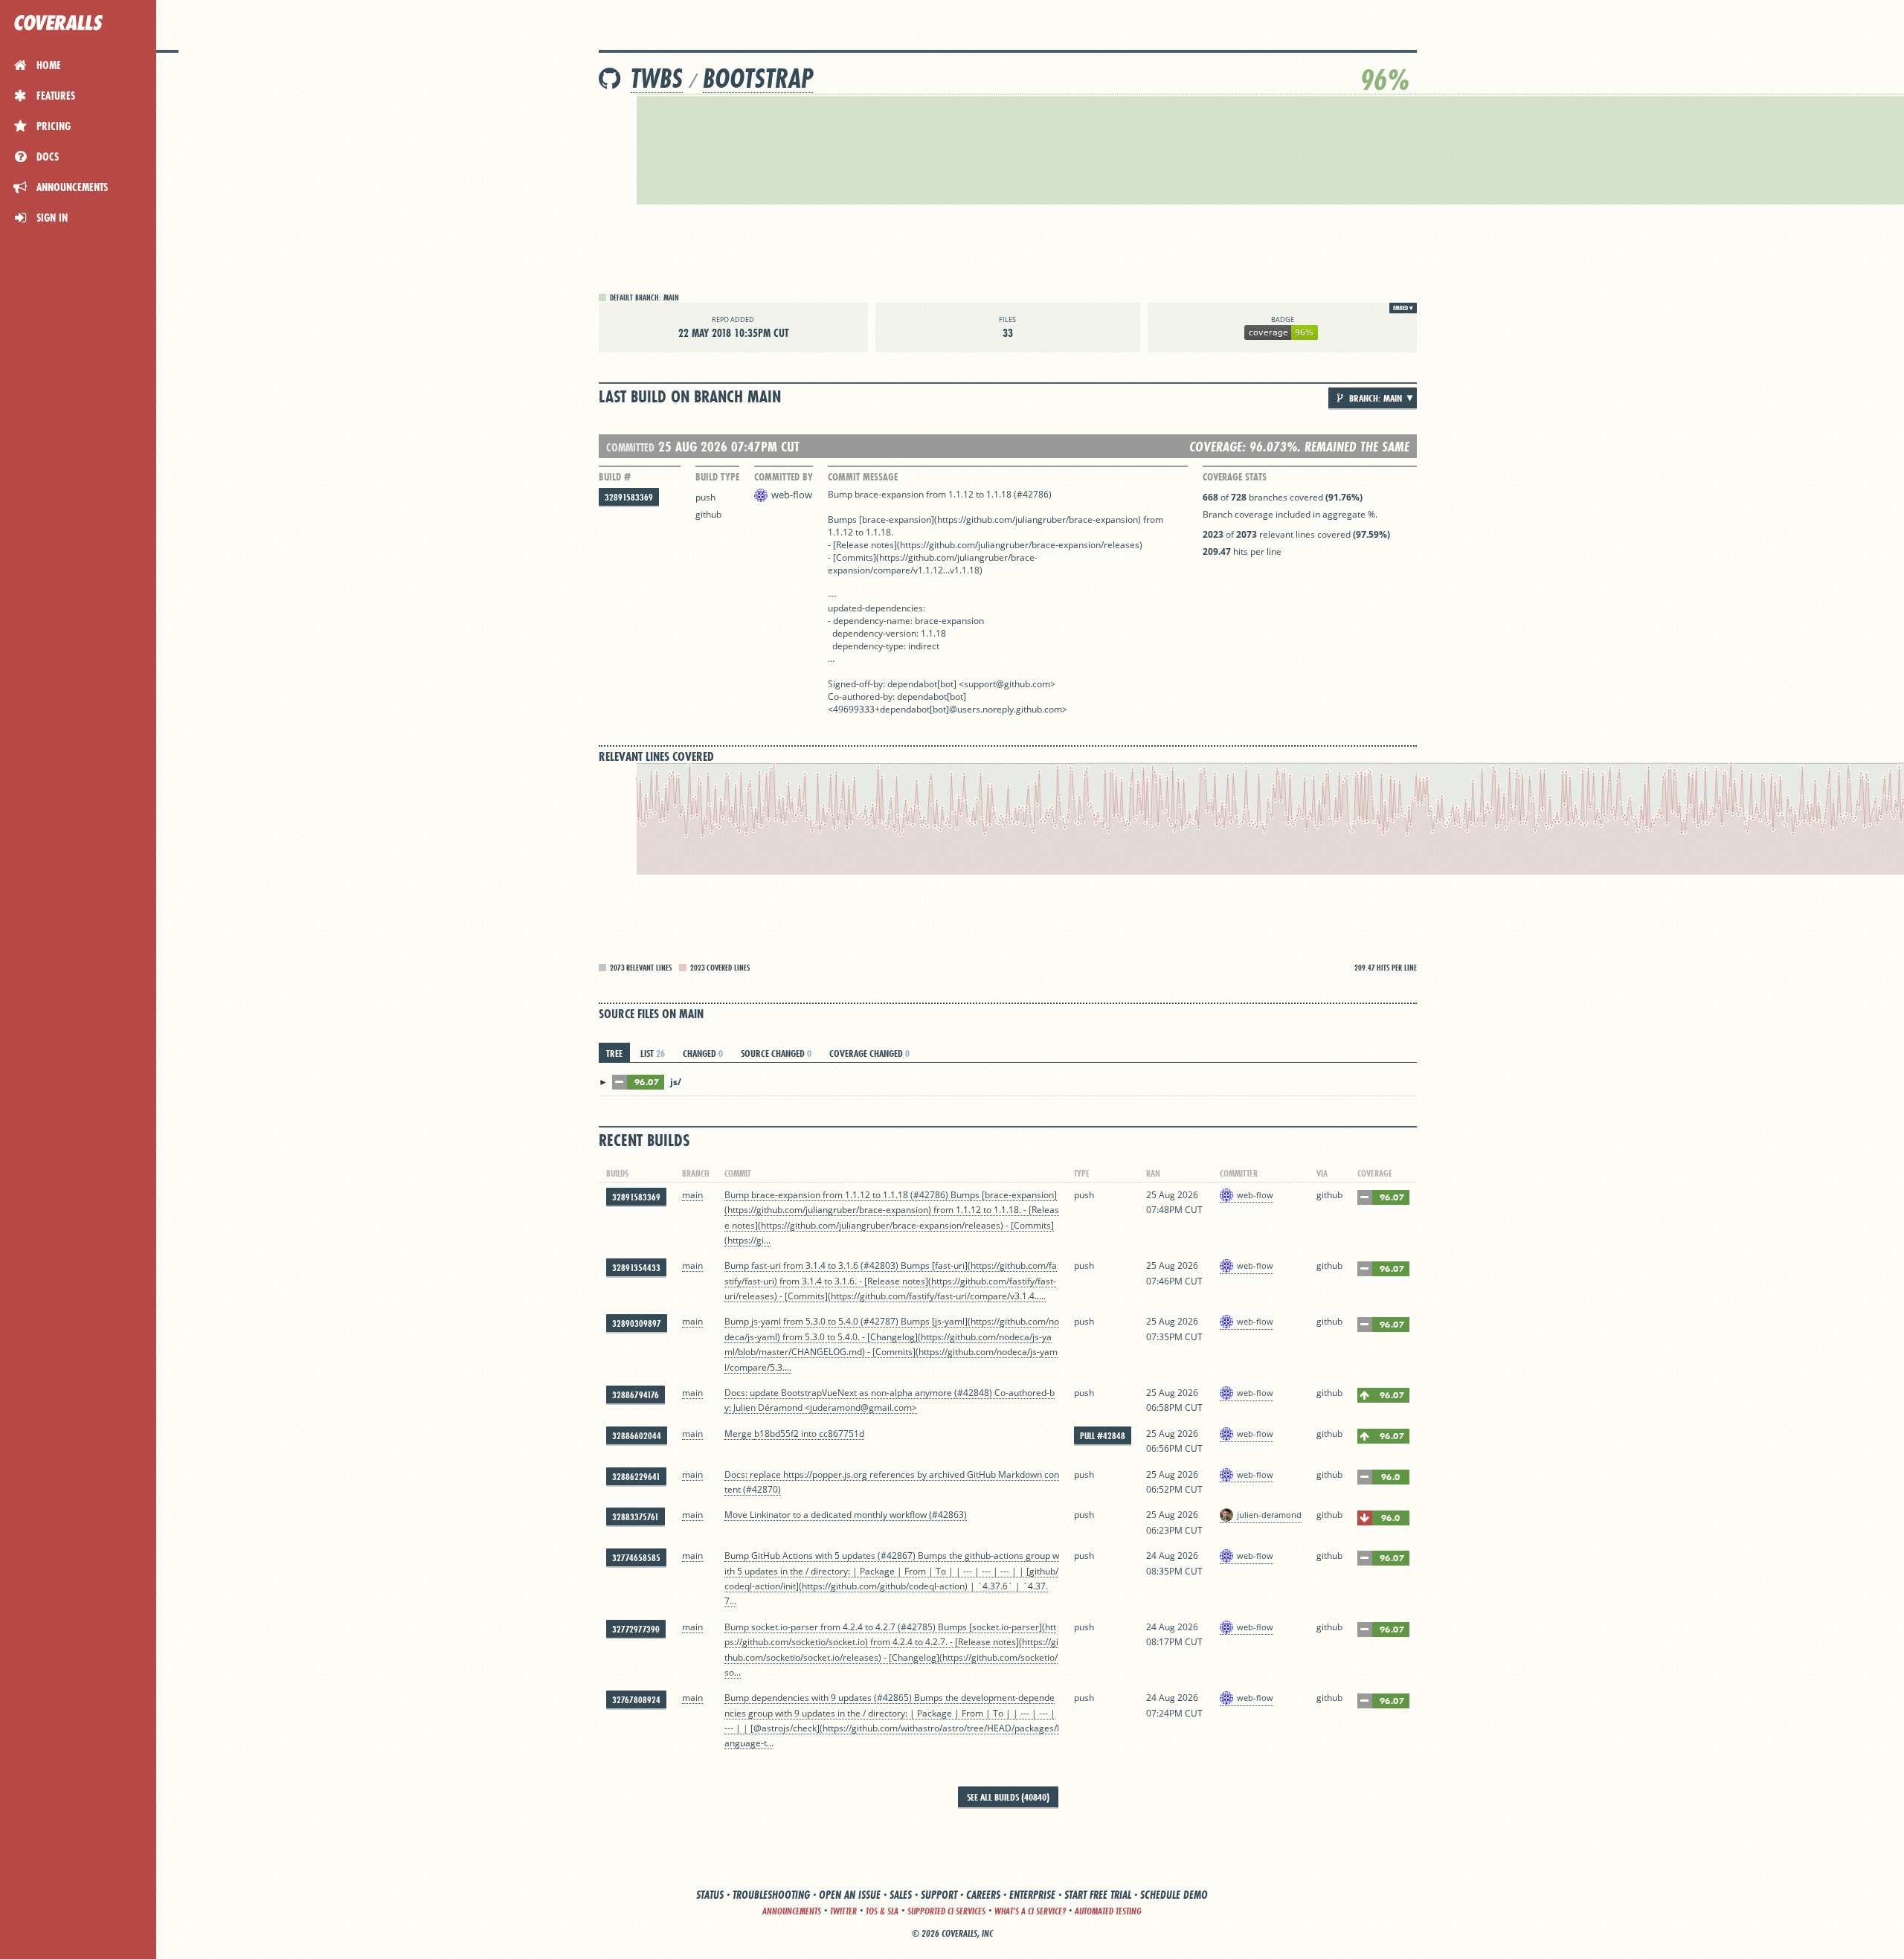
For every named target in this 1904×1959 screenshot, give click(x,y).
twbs (657, 78)
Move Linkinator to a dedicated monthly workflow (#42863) (846, 1515)
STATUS (710, 1895)
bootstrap (758, 78)
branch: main (1374, 398)
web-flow (792, 495)
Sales (901, 1895)
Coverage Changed (869, 1053)
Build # (615, 477)
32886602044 (637, 1436)
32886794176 (636, 1395)
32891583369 (629, 497)
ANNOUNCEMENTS (792, 1911)
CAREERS (983, 1895)
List (653, 1053)
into (809, 1434)
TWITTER (843, 1911)
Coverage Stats (1235, 477)
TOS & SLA (882, 1911)
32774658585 (636, 1558)
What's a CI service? (1030, 1911)
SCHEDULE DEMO (1174, 1895)
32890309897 (637, 1323)
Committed (630, 447)
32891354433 (636, 1268)
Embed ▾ (1403, 308)
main (692, 1195)
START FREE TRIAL (1098, 1895)
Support (939, 1895)
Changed (703, 1053)
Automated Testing (1108, 1911)
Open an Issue (850, 1895)
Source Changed (776, 1053)
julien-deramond (1269, 1515)
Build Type (717, 477)
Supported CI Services (946, 1911)
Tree (614, 1053)
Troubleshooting (771, 1895)
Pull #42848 (1103, 1436)
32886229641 (636, 1477)
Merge (739, 1434)
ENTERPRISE (1032, 1895)
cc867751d (842, 1434)
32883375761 (636, 1517)
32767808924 (636, 1700)
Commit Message (863, 477)
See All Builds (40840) (1008, 1797)
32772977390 (636, 1629)
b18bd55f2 (776, 1434)
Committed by (784, 477)
